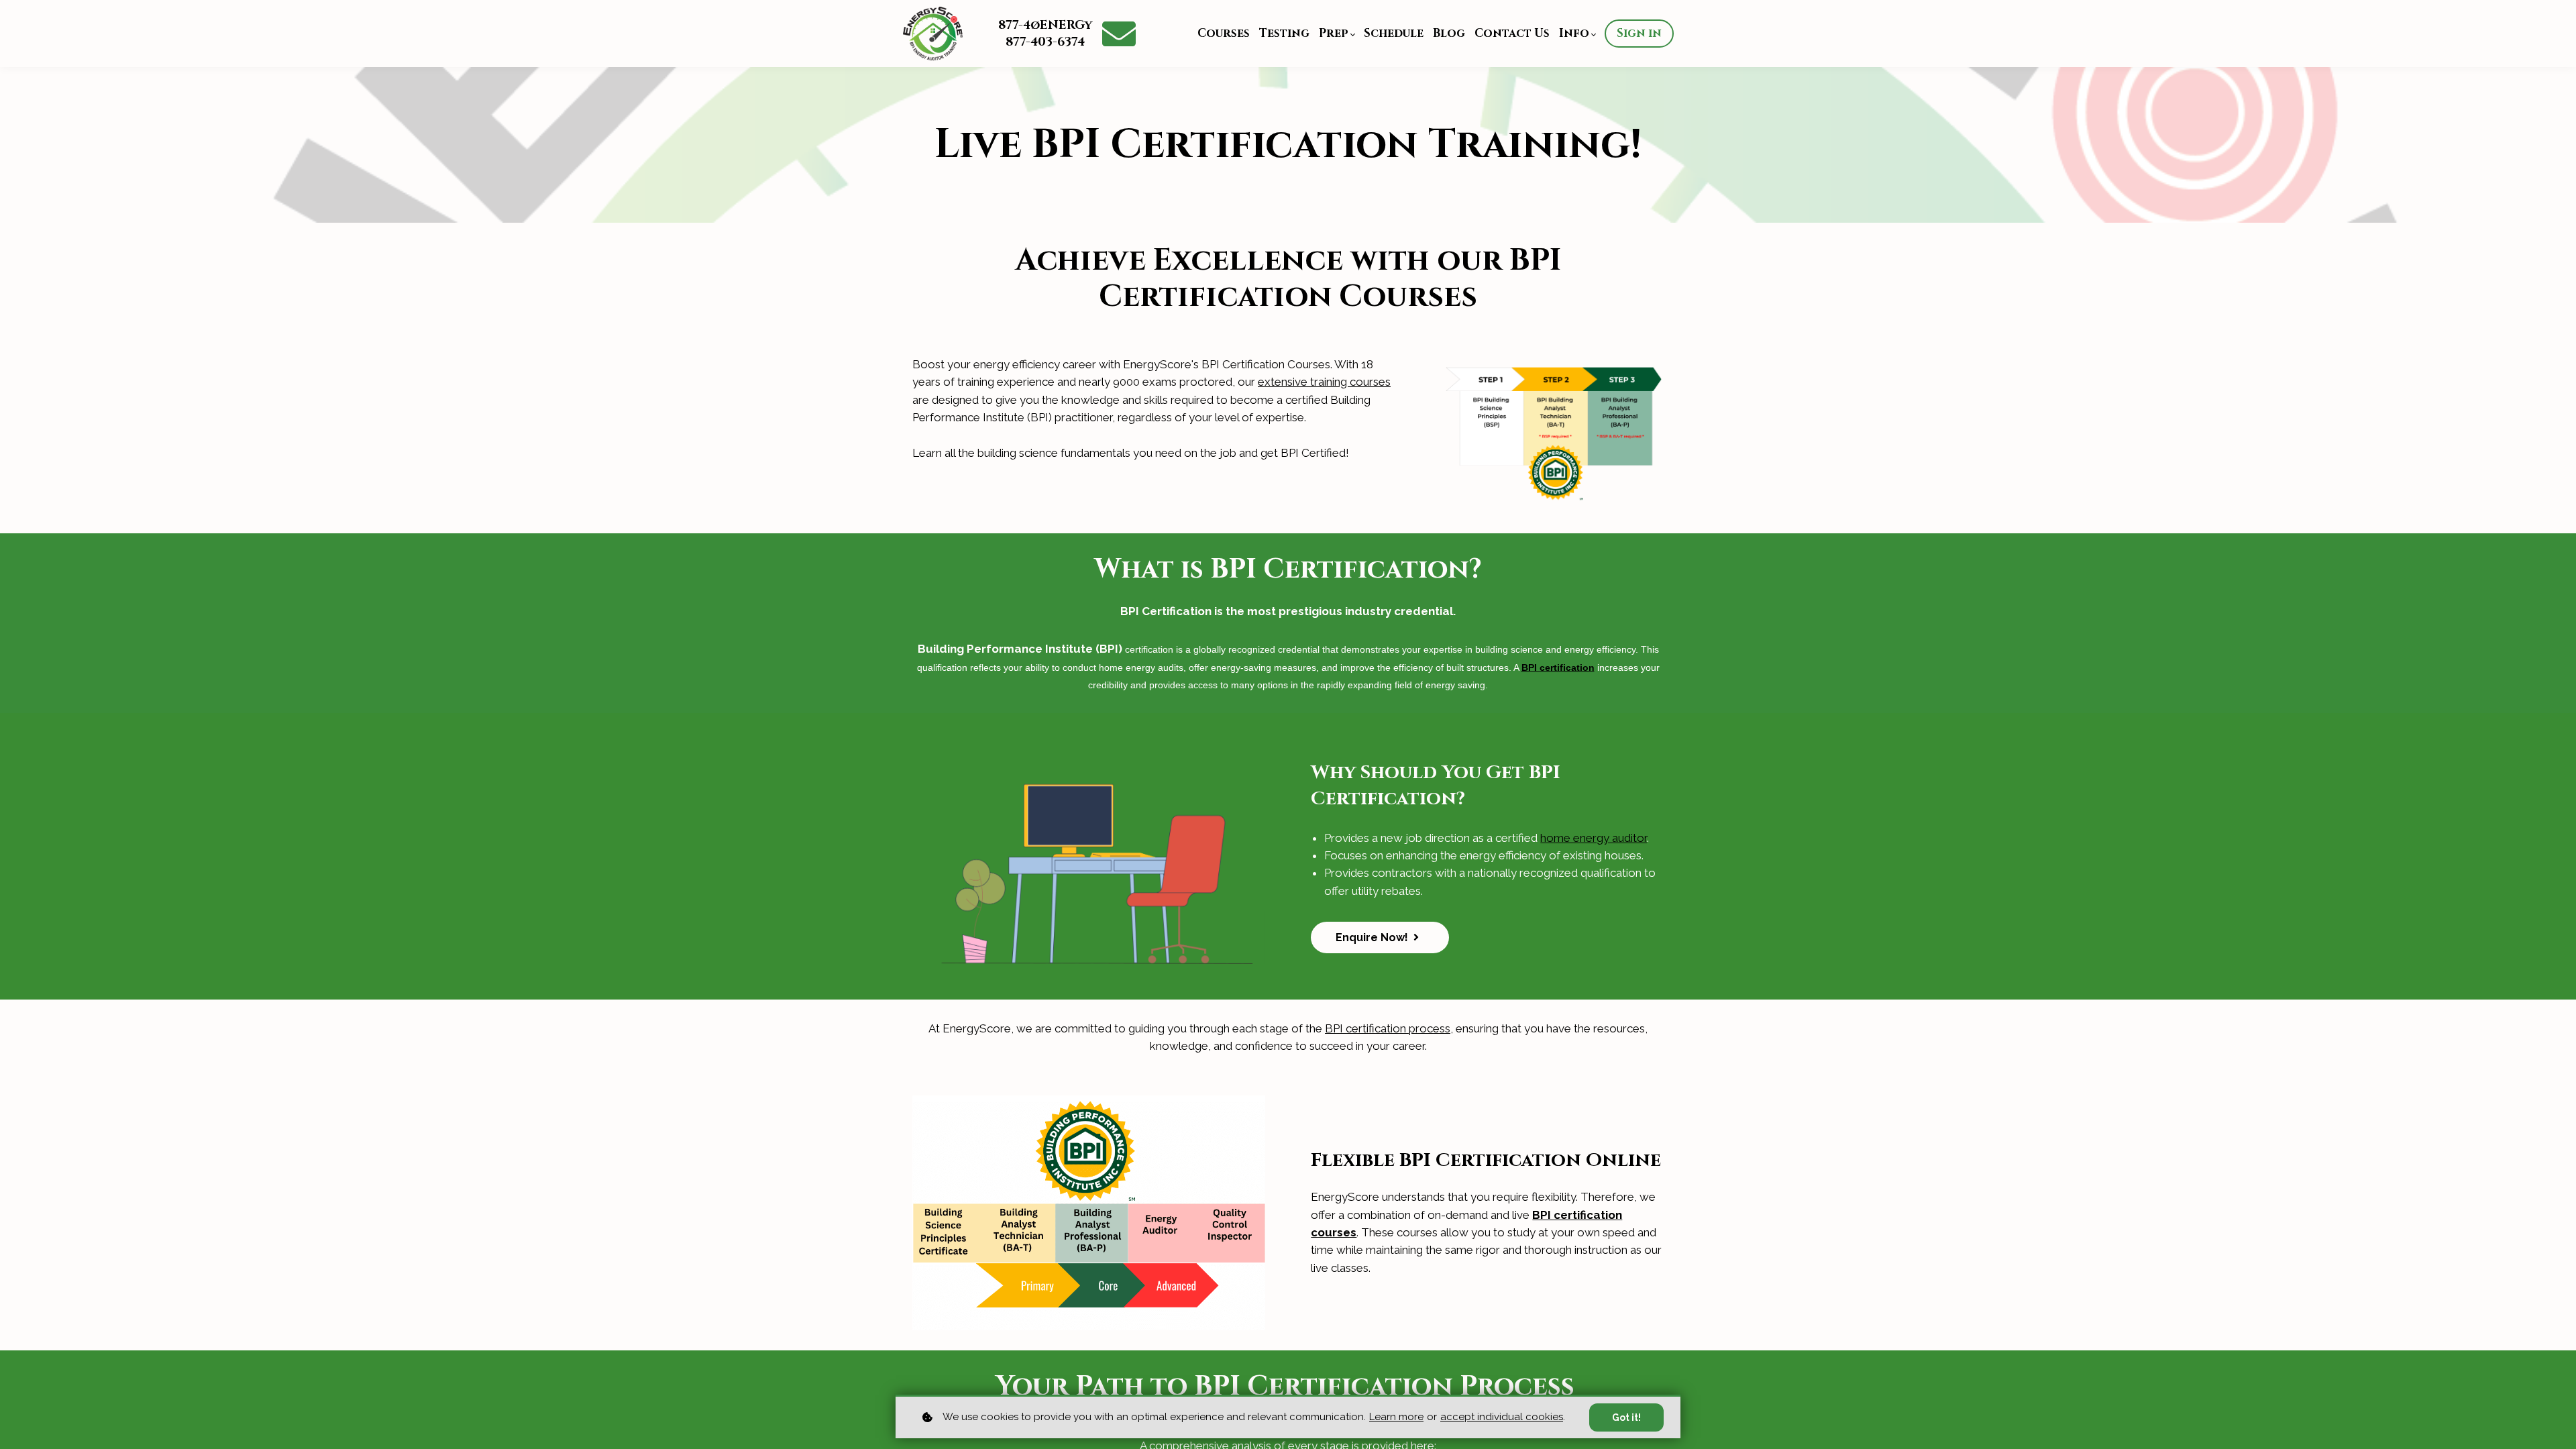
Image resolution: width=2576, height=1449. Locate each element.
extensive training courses (1324, 382)
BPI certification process (1388, 1028)
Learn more (1396, 1417)
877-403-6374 (1045, 42)
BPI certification (1558, 667)
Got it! (1626, 1417)
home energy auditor (1594, 838)
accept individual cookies (1502, 1417)
